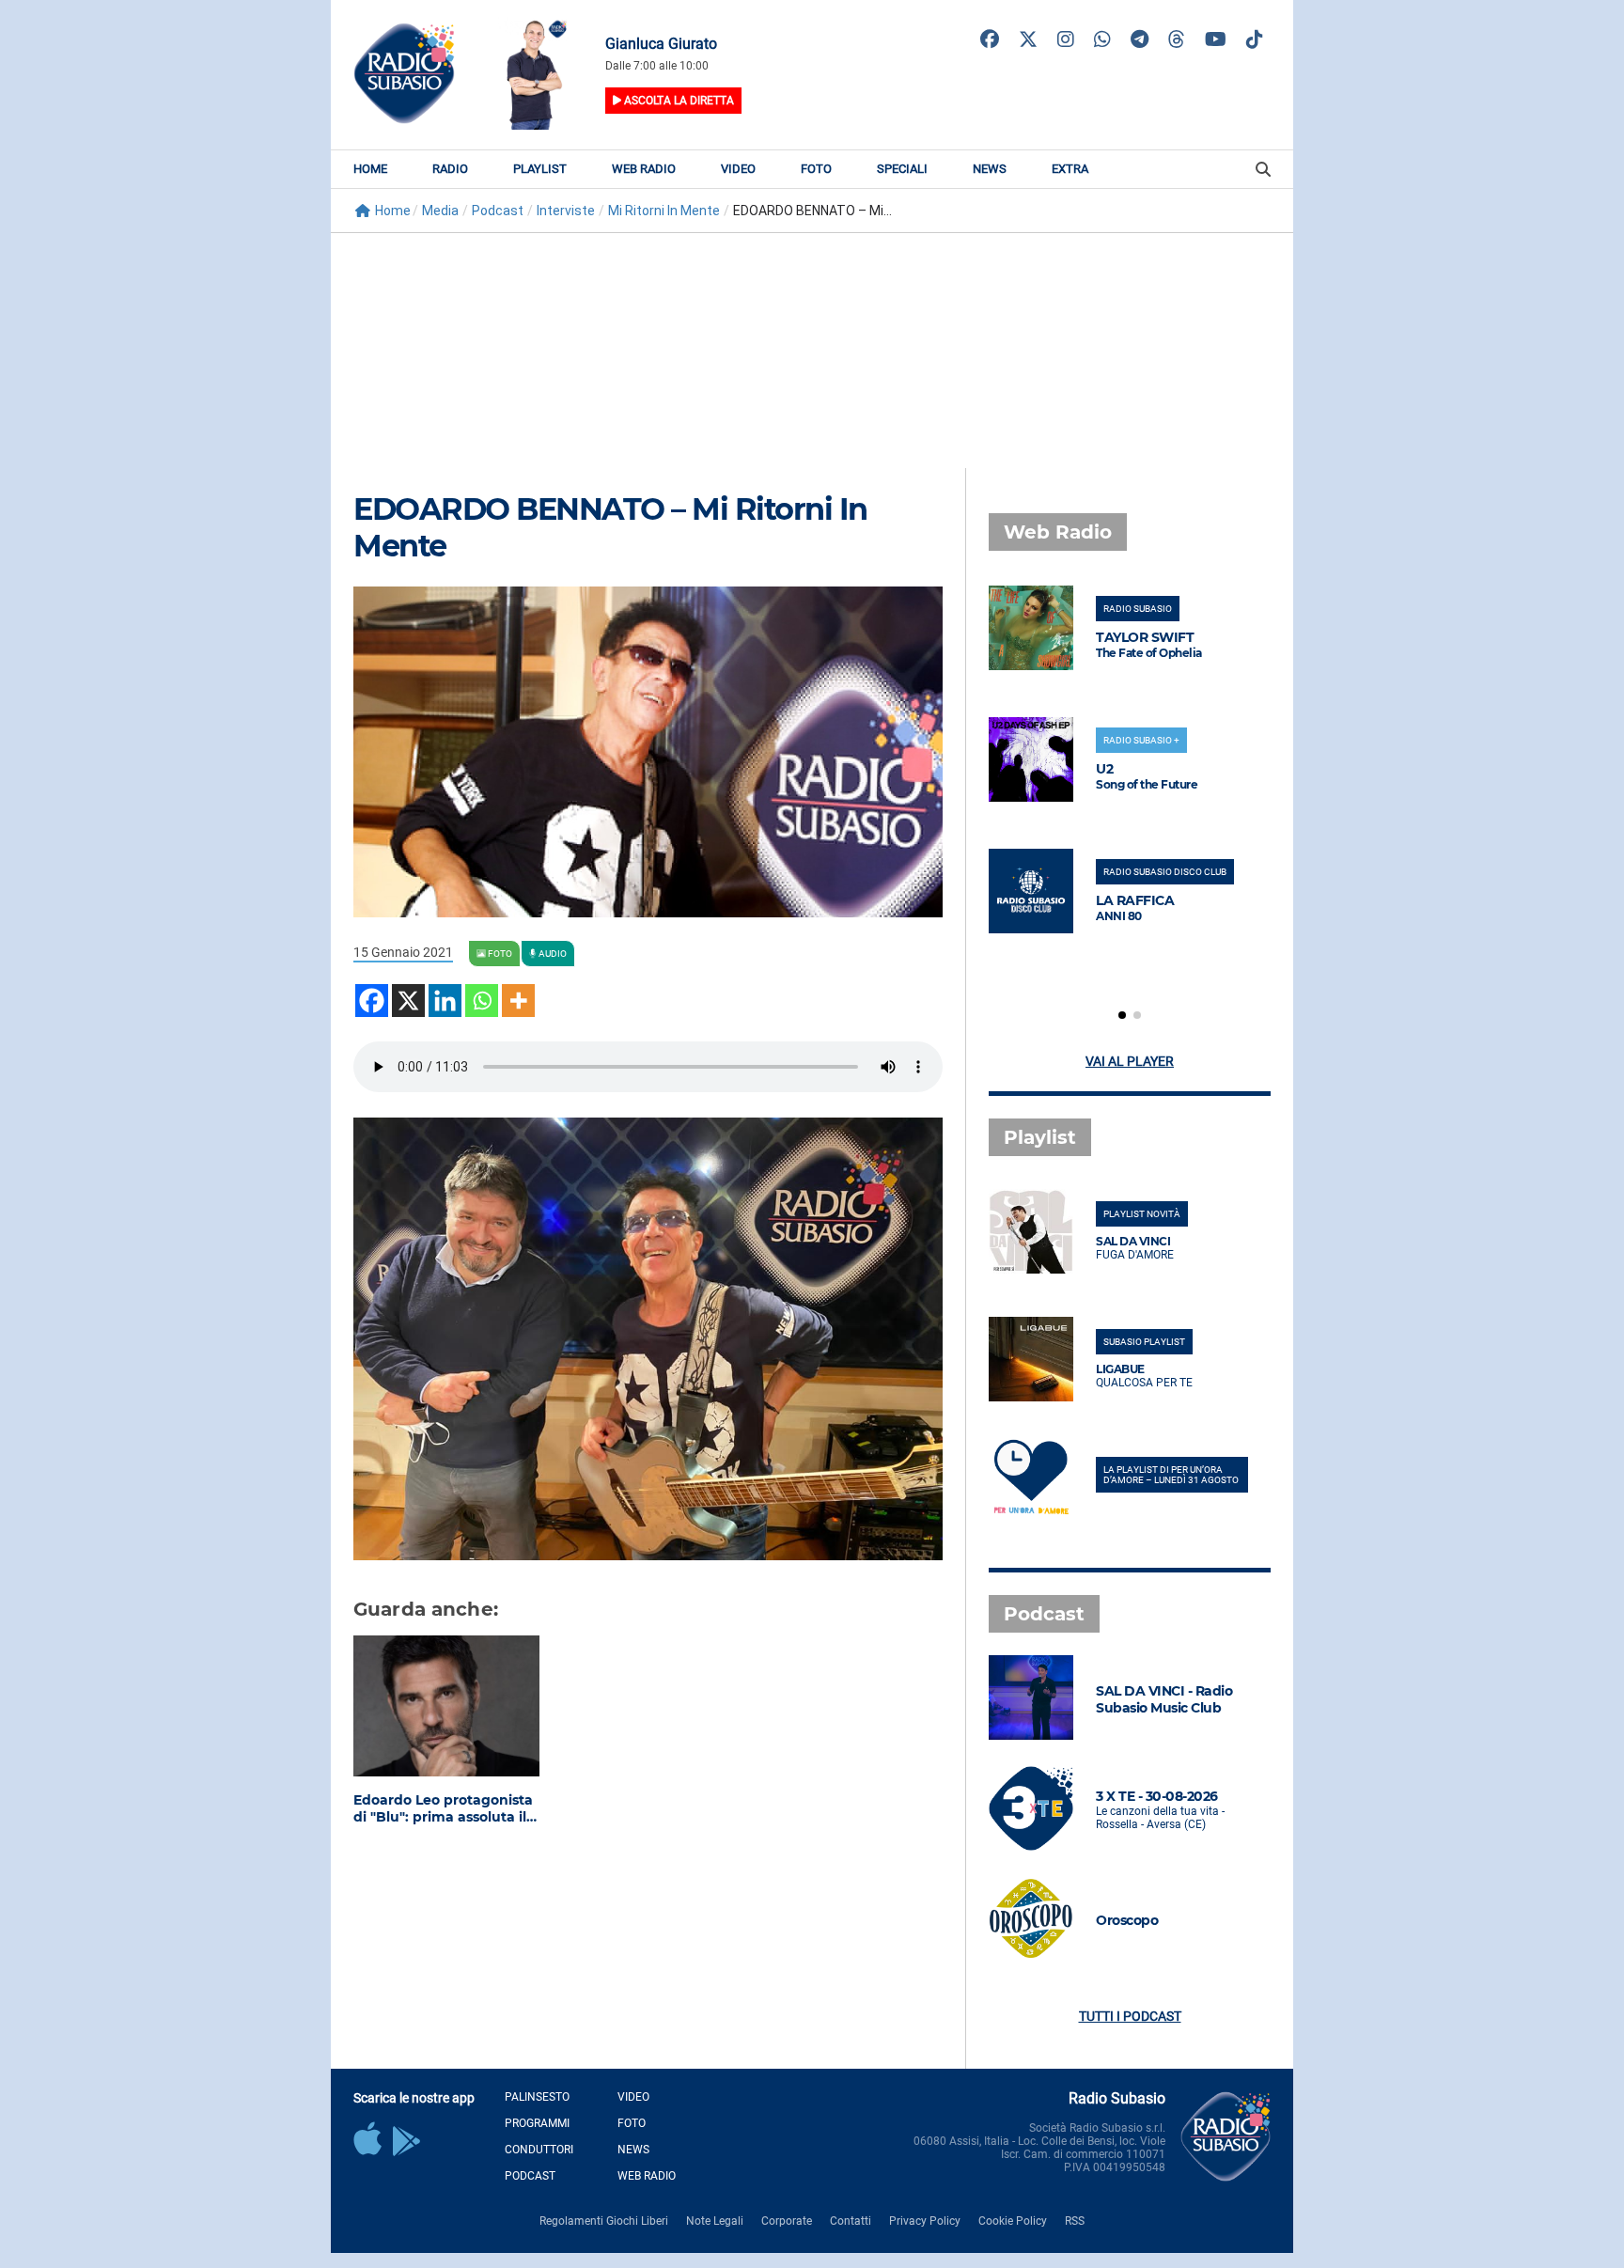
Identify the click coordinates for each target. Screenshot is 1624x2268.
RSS (1075, 2221)
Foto (816, 169)
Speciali (902, 169)
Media (440, 211)
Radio (450, 169)
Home (370, 169)
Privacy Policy (925, 2221)
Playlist (540, 169)
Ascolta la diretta (678, 101)
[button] (1122, 1015)
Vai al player (1130, 1061)
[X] (408, 1001)
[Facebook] (372, 1001)
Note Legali (715, 2221)
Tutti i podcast (1130, 2016)
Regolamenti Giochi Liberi (604, 2221)
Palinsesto (537, 2097)
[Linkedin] (445, 1001)
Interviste (566, 211)
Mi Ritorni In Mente (664, 211)
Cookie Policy (1013, 2221)
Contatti (851, 2221)
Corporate (787, 2221)
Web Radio (644, 169)
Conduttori (539, 2150)
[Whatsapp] (482, 1001)
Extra (1070, 169)
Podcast (498, 211)
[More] (518, 1001)
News (990, 169)
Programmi (537, 2123)
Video (738, 169)
